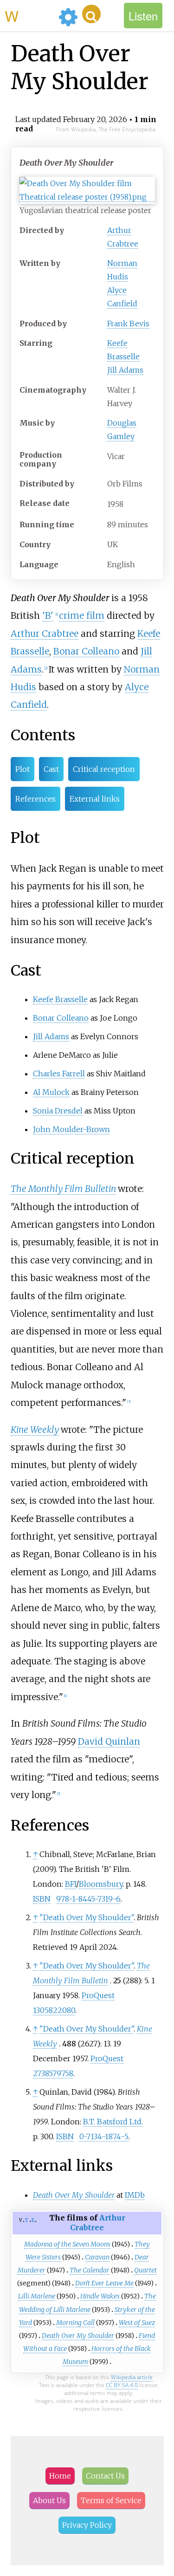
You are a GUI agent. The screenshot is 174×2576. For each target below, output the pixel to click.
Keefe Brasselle (60, 999)
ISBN (42, 1899)
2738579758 (53, 2073)
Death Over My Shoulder (78, 2336)
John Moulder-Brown (71, 1129)
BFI (71, 1884)
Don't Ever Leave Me (104, 2283)
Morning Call (75, 2323)
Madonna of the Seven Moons (67, 2244)
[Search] (91, 14)
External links (95, 799)
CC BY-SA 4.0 (122, 2385)
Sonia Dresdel (58, 1111)
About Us (49, 2500)
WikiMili (30, 15)
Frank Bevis (128, 324)
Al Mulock (51, 1092)
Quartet (145, 2270)
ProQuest (98, 1995)
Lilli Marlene (37, 2296)
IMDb (135, 2195)
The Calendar (90, 2270)
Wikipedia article (132, 2377)
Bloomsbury (101, 1884)
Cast (51, 769)
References (35, 799)
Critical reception (104, 769)
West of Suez (137, 2323)
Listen (143, 16)
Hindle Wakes (100, 2296)
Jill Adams (125, 370)
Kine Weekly (35, 1430)
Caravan (97, 2257)
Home (60, 2476)
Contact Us (105, 2476)
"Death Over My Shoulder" (87, 1917)
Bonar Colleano (86, 651)
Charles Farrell (59, 1074)
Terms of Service (111, 2500)
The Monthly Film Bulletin (63, 1189)
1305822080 (54, 2010)
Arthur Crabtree (45, 634)
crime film (82, 615)
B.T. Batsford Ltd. (113, 2122)
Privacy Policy (87, 2525)
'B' (48, 615)
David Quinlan (109, 1741)
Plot (23, 769)
